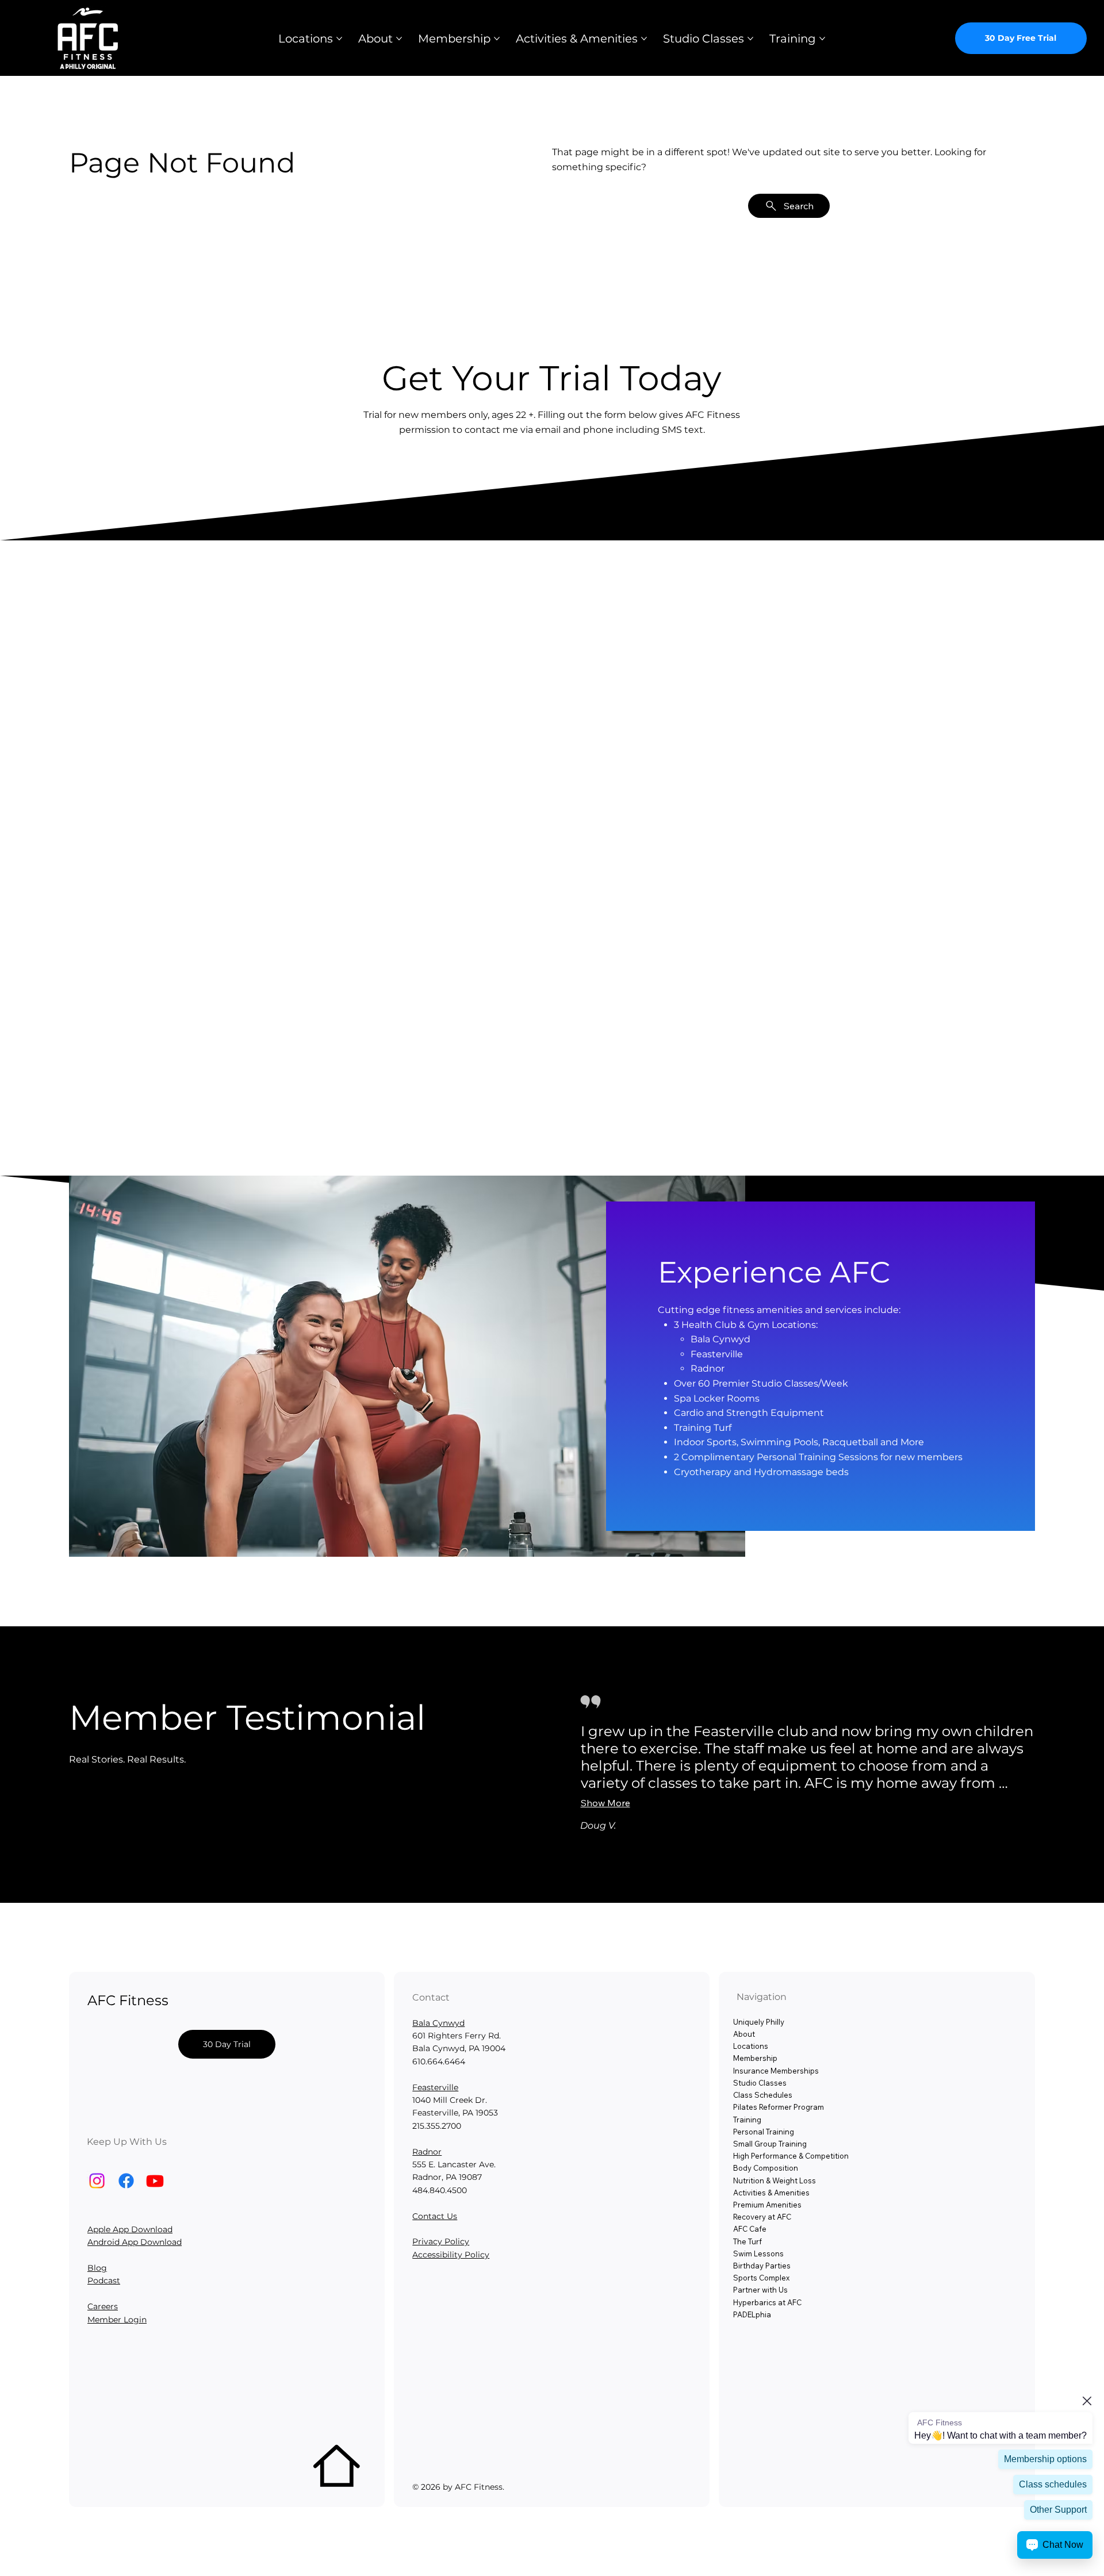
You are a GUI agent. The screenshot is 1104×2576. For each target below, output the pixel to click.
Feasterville (435, 2087)
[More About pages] (399, 39)
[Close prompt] (1087, 2401)
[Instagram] (97, 2181)
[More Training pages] (822, 39)
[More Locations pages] (339, 39)
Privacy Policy (441, 2241)
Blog (97, 2268)
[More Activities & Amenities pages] (644, 39)
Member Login (117, 2320)
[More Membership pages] (497, 39)
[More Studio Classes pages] (750, 39)
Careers (103, 2306)
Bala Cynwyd (438, 2023)
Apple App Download (130, 2229)
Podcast (104, 2281)
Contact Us (435, 2216)
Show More (605, 1803)
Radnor (427, 2152)
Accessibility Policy (451, 2255)
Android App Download (135, 2242)
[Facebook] (126, 2181)
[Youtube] (155, 2181)
